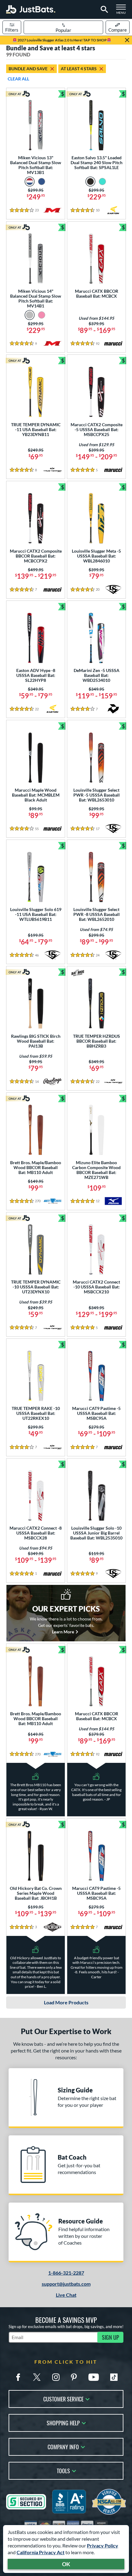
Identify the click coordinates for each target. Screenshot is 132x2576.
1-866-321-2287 (66, 2273)
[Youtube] (94, 2377)
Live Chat (66, 2295)
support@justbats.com (66, 2284)
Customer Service (63, 2398)
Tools (63, 2470)
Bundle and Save (28, 69)
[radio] (30, 182)
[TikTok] (114, 2377)
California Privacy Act (41, 2552)
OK (66, 2564)
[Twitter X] (37, 2377)
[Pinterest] (74, 2377)
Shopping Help (63, 2422)
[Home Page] (31, 9)
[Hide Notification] (127, 40)
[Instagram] (56, 2377)
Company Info (63, 2446)
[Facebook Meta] (18, 2377)
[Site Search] (103, 10)
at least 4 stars (79, 69)
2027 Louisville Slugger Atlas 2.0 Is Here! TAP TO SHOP (62, 40)
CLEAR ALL (18, 79)
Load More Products (66, 2002)
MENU (123, 11)
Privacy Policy (103, 2545)
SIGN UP (111, 2337)
